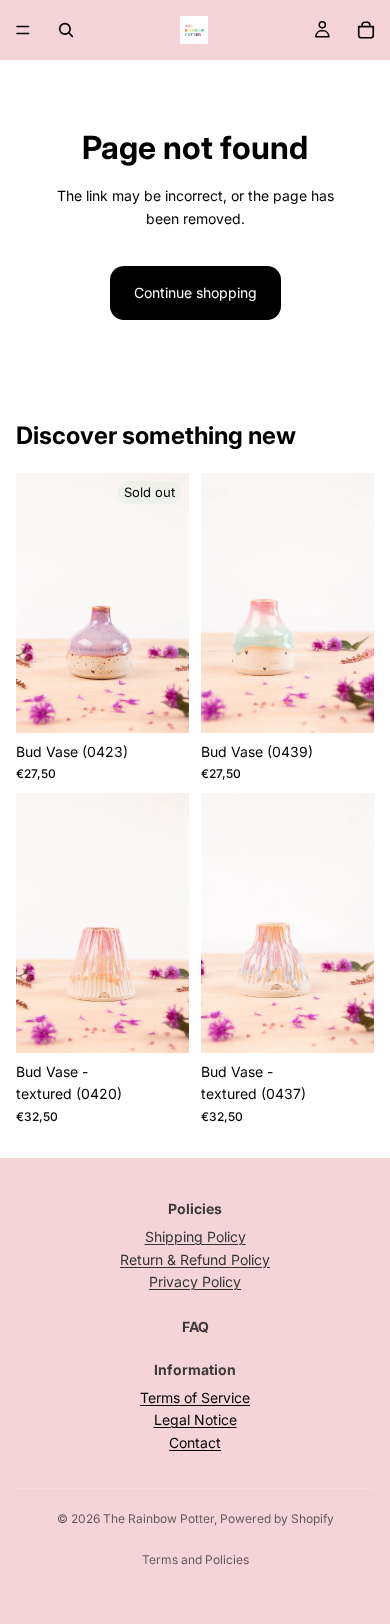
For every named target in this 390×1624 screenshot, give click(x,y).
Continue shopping (195, 292)
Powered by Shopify (277, 1518)
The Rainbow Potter (158, 1518)
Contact (195, 1442)
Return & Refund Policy (195, 1259)
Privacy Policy (195, 1281)
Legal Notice (195, 1419)
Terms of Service (195, 1397)
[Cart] (366, 30)
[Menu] (23, 30)
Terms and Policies (195, 1559)
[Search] (66, 30)
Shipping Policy (195, 1236)
